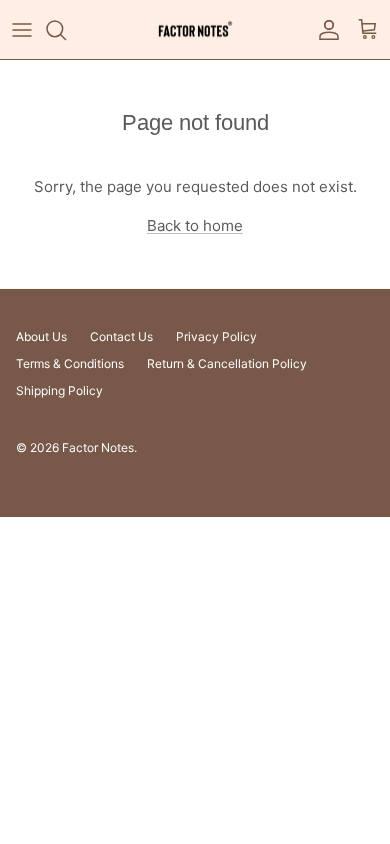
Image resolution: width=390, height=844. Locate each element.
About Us (41, 336)
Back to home (195, 225)
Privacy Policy (216, 336)
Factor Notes (98, 447)
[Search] (66, 30)
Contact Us (121, 336)
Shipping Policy (59, 390)
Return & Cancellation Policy (227, 363)
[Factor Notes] (195, 29)
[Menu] (22, 30)
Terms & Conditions (70, 363)
